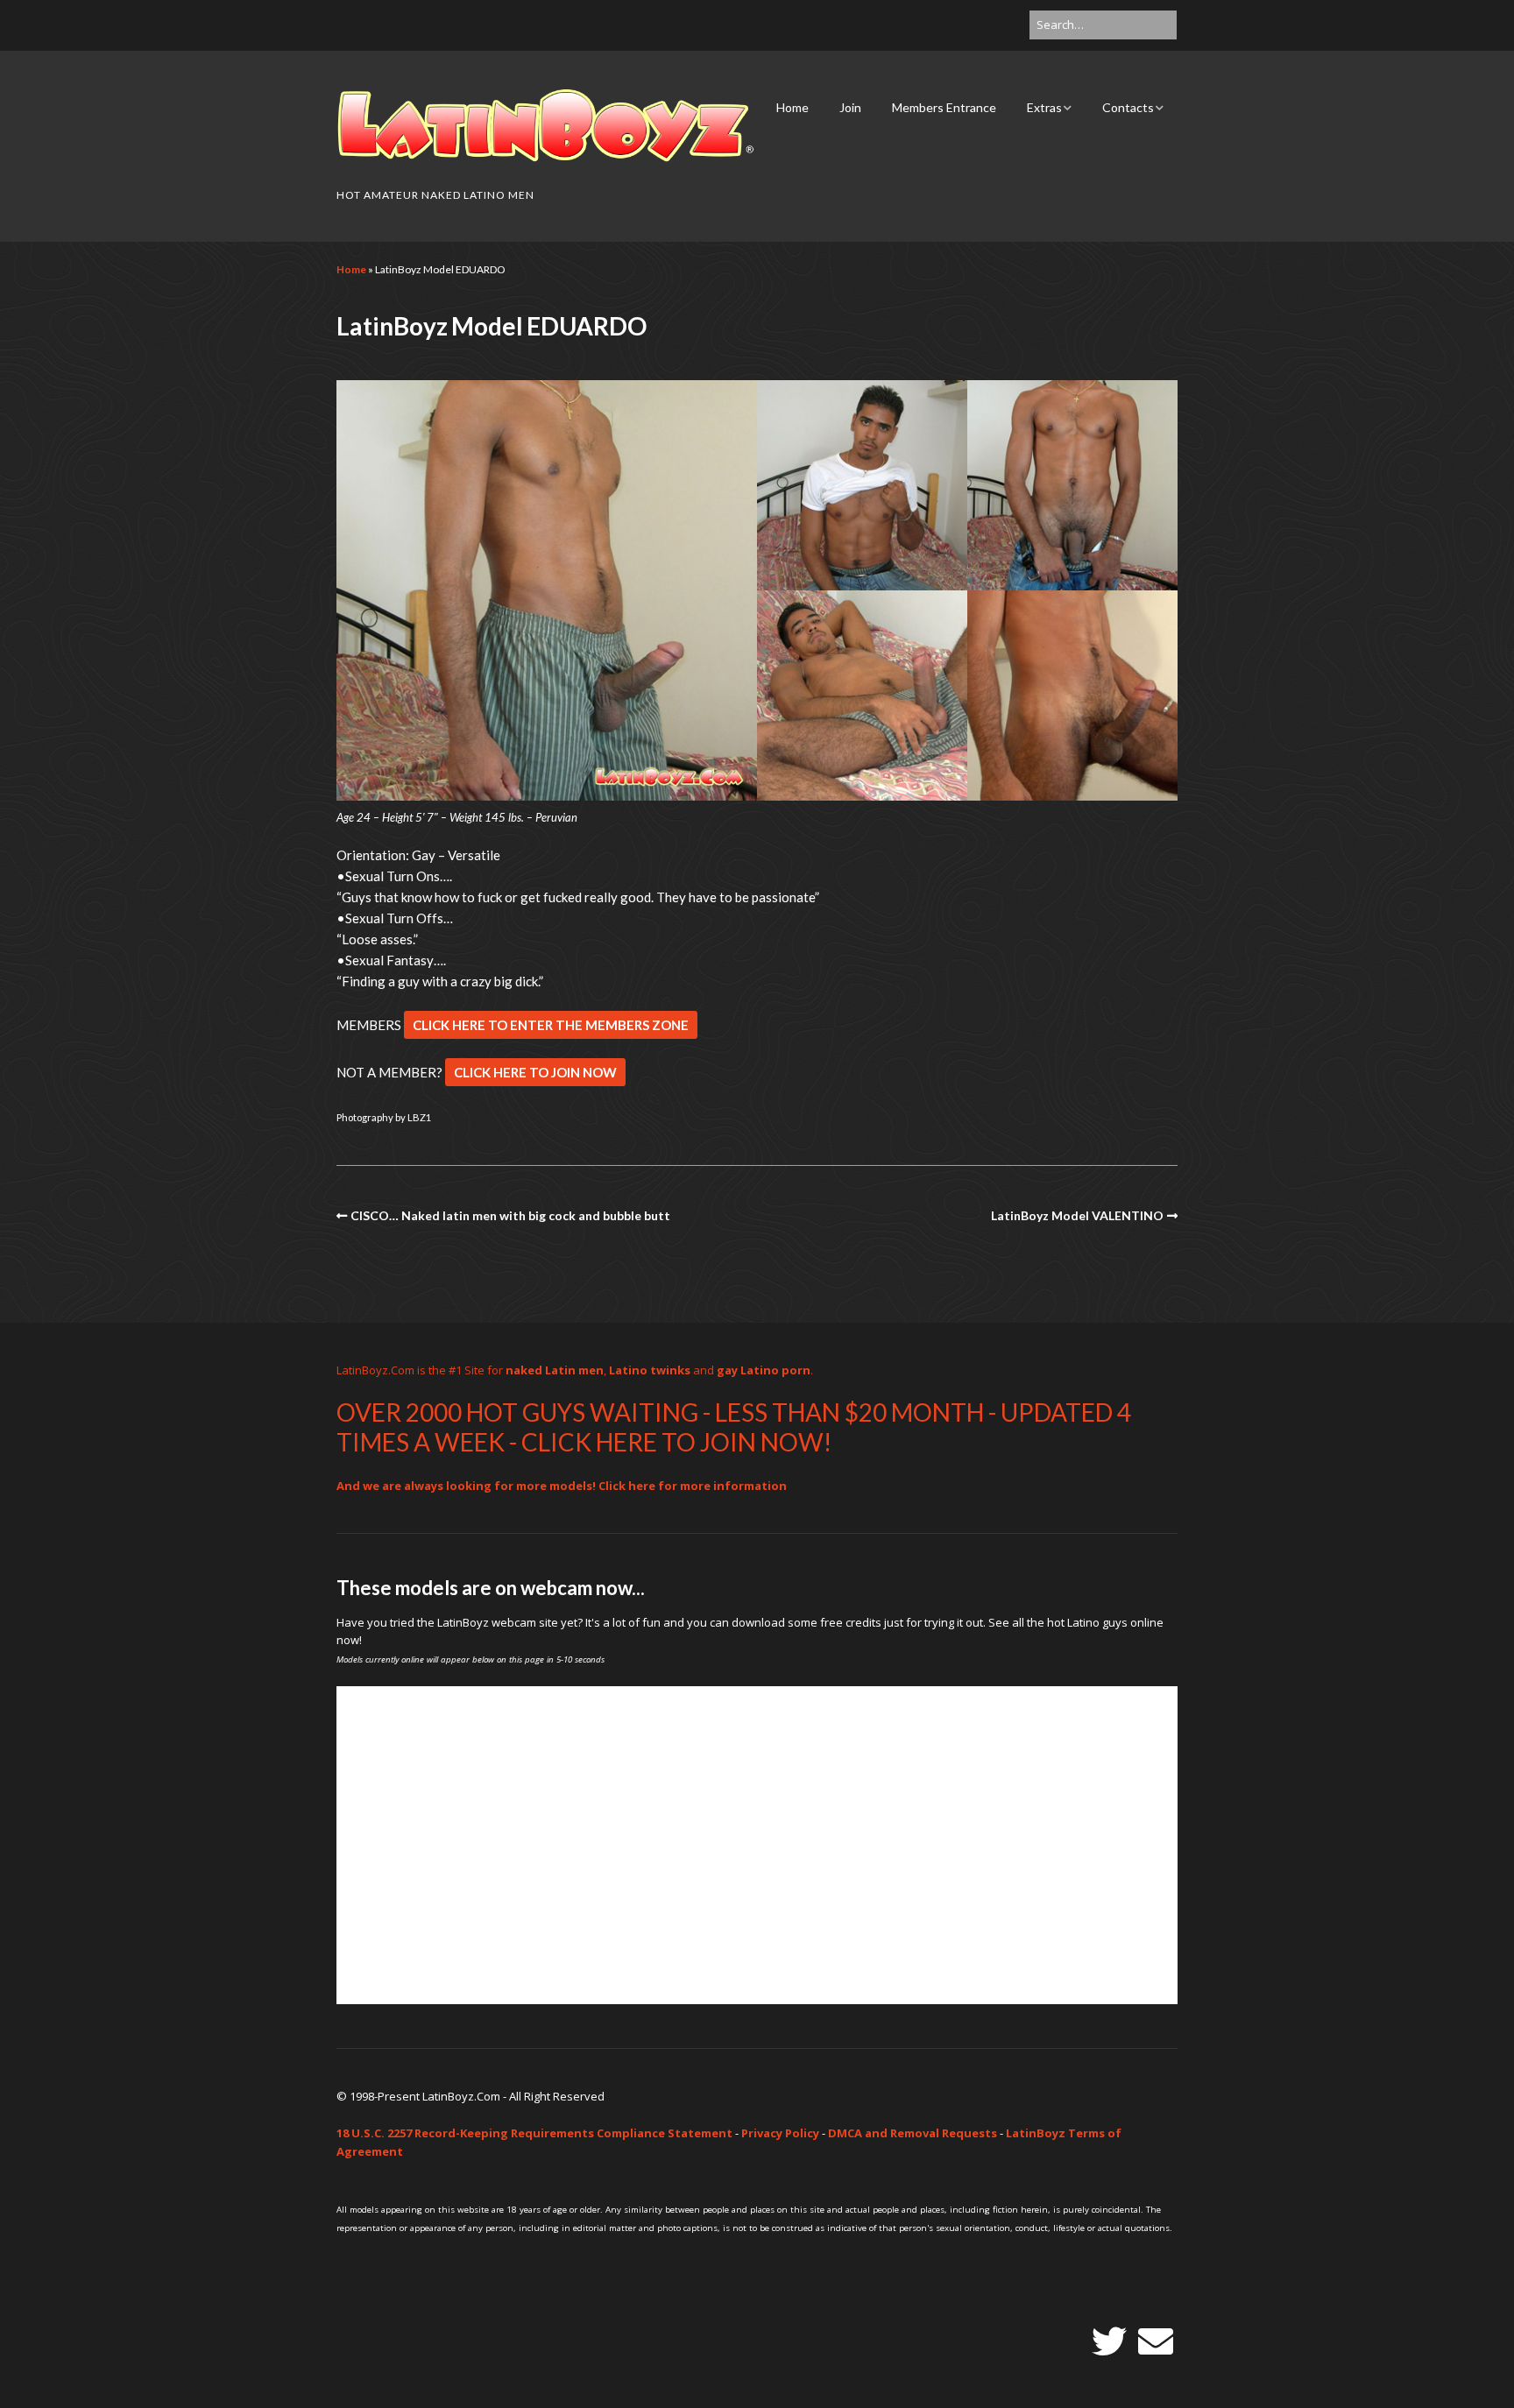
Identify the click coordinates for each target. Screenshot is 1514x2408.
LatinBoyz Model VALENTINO (1077, 1215)
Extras (1044, 107)
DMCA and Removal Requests (913, 2133)
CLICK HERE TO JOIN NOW (535, 1072)
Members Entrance (944, 107)
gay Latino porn (764, 1370)
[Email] (1156, 2341)
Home (792, 107)
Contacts (1128, 107)
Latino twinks (650, 1370)
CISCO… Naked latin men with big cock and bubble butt (510, 1215)
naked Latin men (555, 1370)
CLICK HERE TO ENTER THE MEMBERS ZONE (551, 1025)
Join (850, 107)
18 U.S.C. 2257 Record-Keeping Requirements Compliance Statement (534, 2133)
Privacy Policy (780, 2133)
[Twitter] (1109, 2341)
